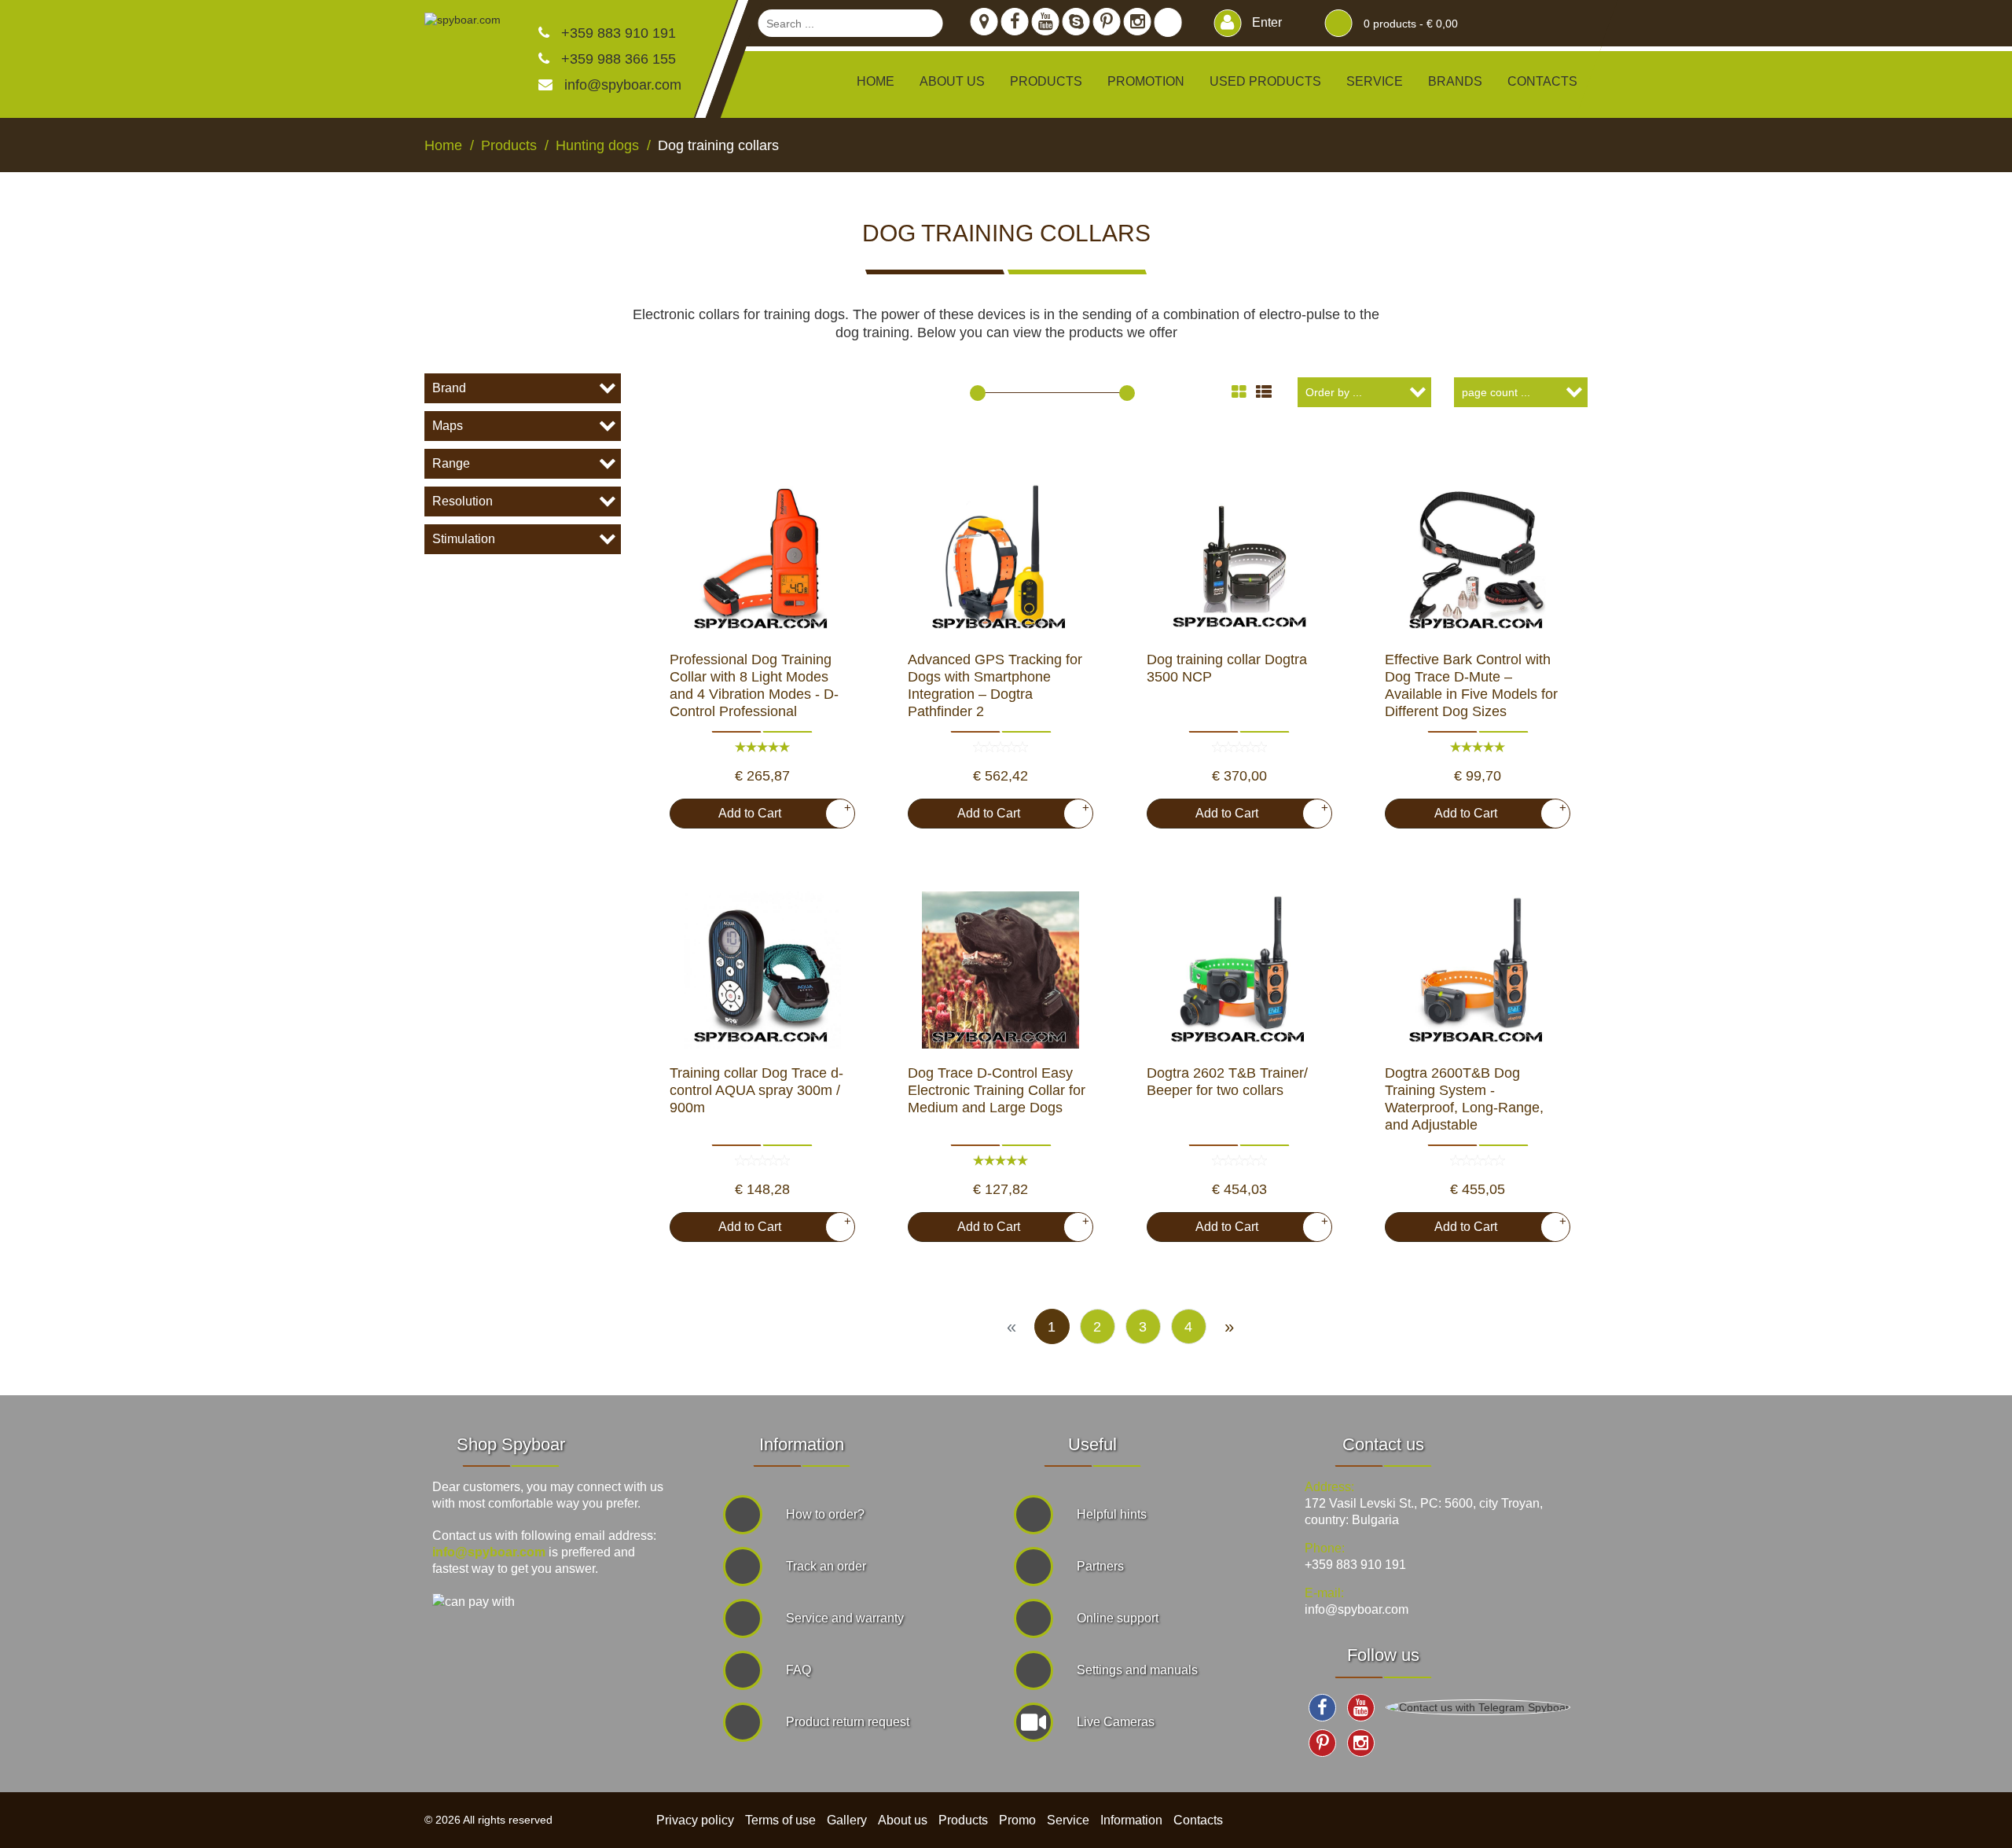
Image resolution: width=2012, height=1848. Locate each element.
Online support (1118, 1618)
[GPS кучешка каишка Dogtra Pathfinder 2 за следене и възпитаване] (1000, 557)
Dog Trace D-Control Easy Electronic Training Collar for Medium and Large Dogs (997, 1090)
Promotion (1146, 81)
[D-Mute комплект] (1478, 557)
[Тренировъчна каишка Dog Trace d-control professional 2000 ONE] (762, 557)
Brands (1455, 81)
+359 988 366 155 (617, 59)
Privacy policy (695, 1820)
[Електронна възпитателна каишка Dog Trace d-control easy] (1000, 970)
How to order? (825, 1514)
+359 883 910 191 (617, 33)
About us (952, 81)
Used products (1265, 81)
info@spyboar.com (623, 85)
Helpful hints (1112, 1514)
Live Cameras (1116, 1722)
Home (876, 81)
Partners (1100, 1566)
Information (1131, 1820)
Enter (1265, 22)
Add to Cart (778, 810)
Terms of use (780, 1820)
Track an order (826, 1566)
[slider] (978, 393)
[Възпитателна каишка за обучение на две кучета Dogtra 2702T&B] (1239, 970)
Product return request (848, 1722)
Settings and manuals (1137, 1670)
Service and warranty (845, 1618)
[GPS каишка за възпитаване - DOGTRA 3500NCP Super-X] (1239, 557)
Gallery (847, 1820)
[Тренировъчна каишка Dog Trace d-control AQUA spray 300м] (762, 970)
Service (1375, 81)
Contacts (1542, 81)
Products (963, 1820)
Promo (1017, 1820)
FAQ (799, 1670)
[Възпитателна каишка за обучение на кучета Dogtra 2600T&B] (1478, 970)
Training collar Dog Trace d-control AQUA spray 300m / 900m (756, 1090)
